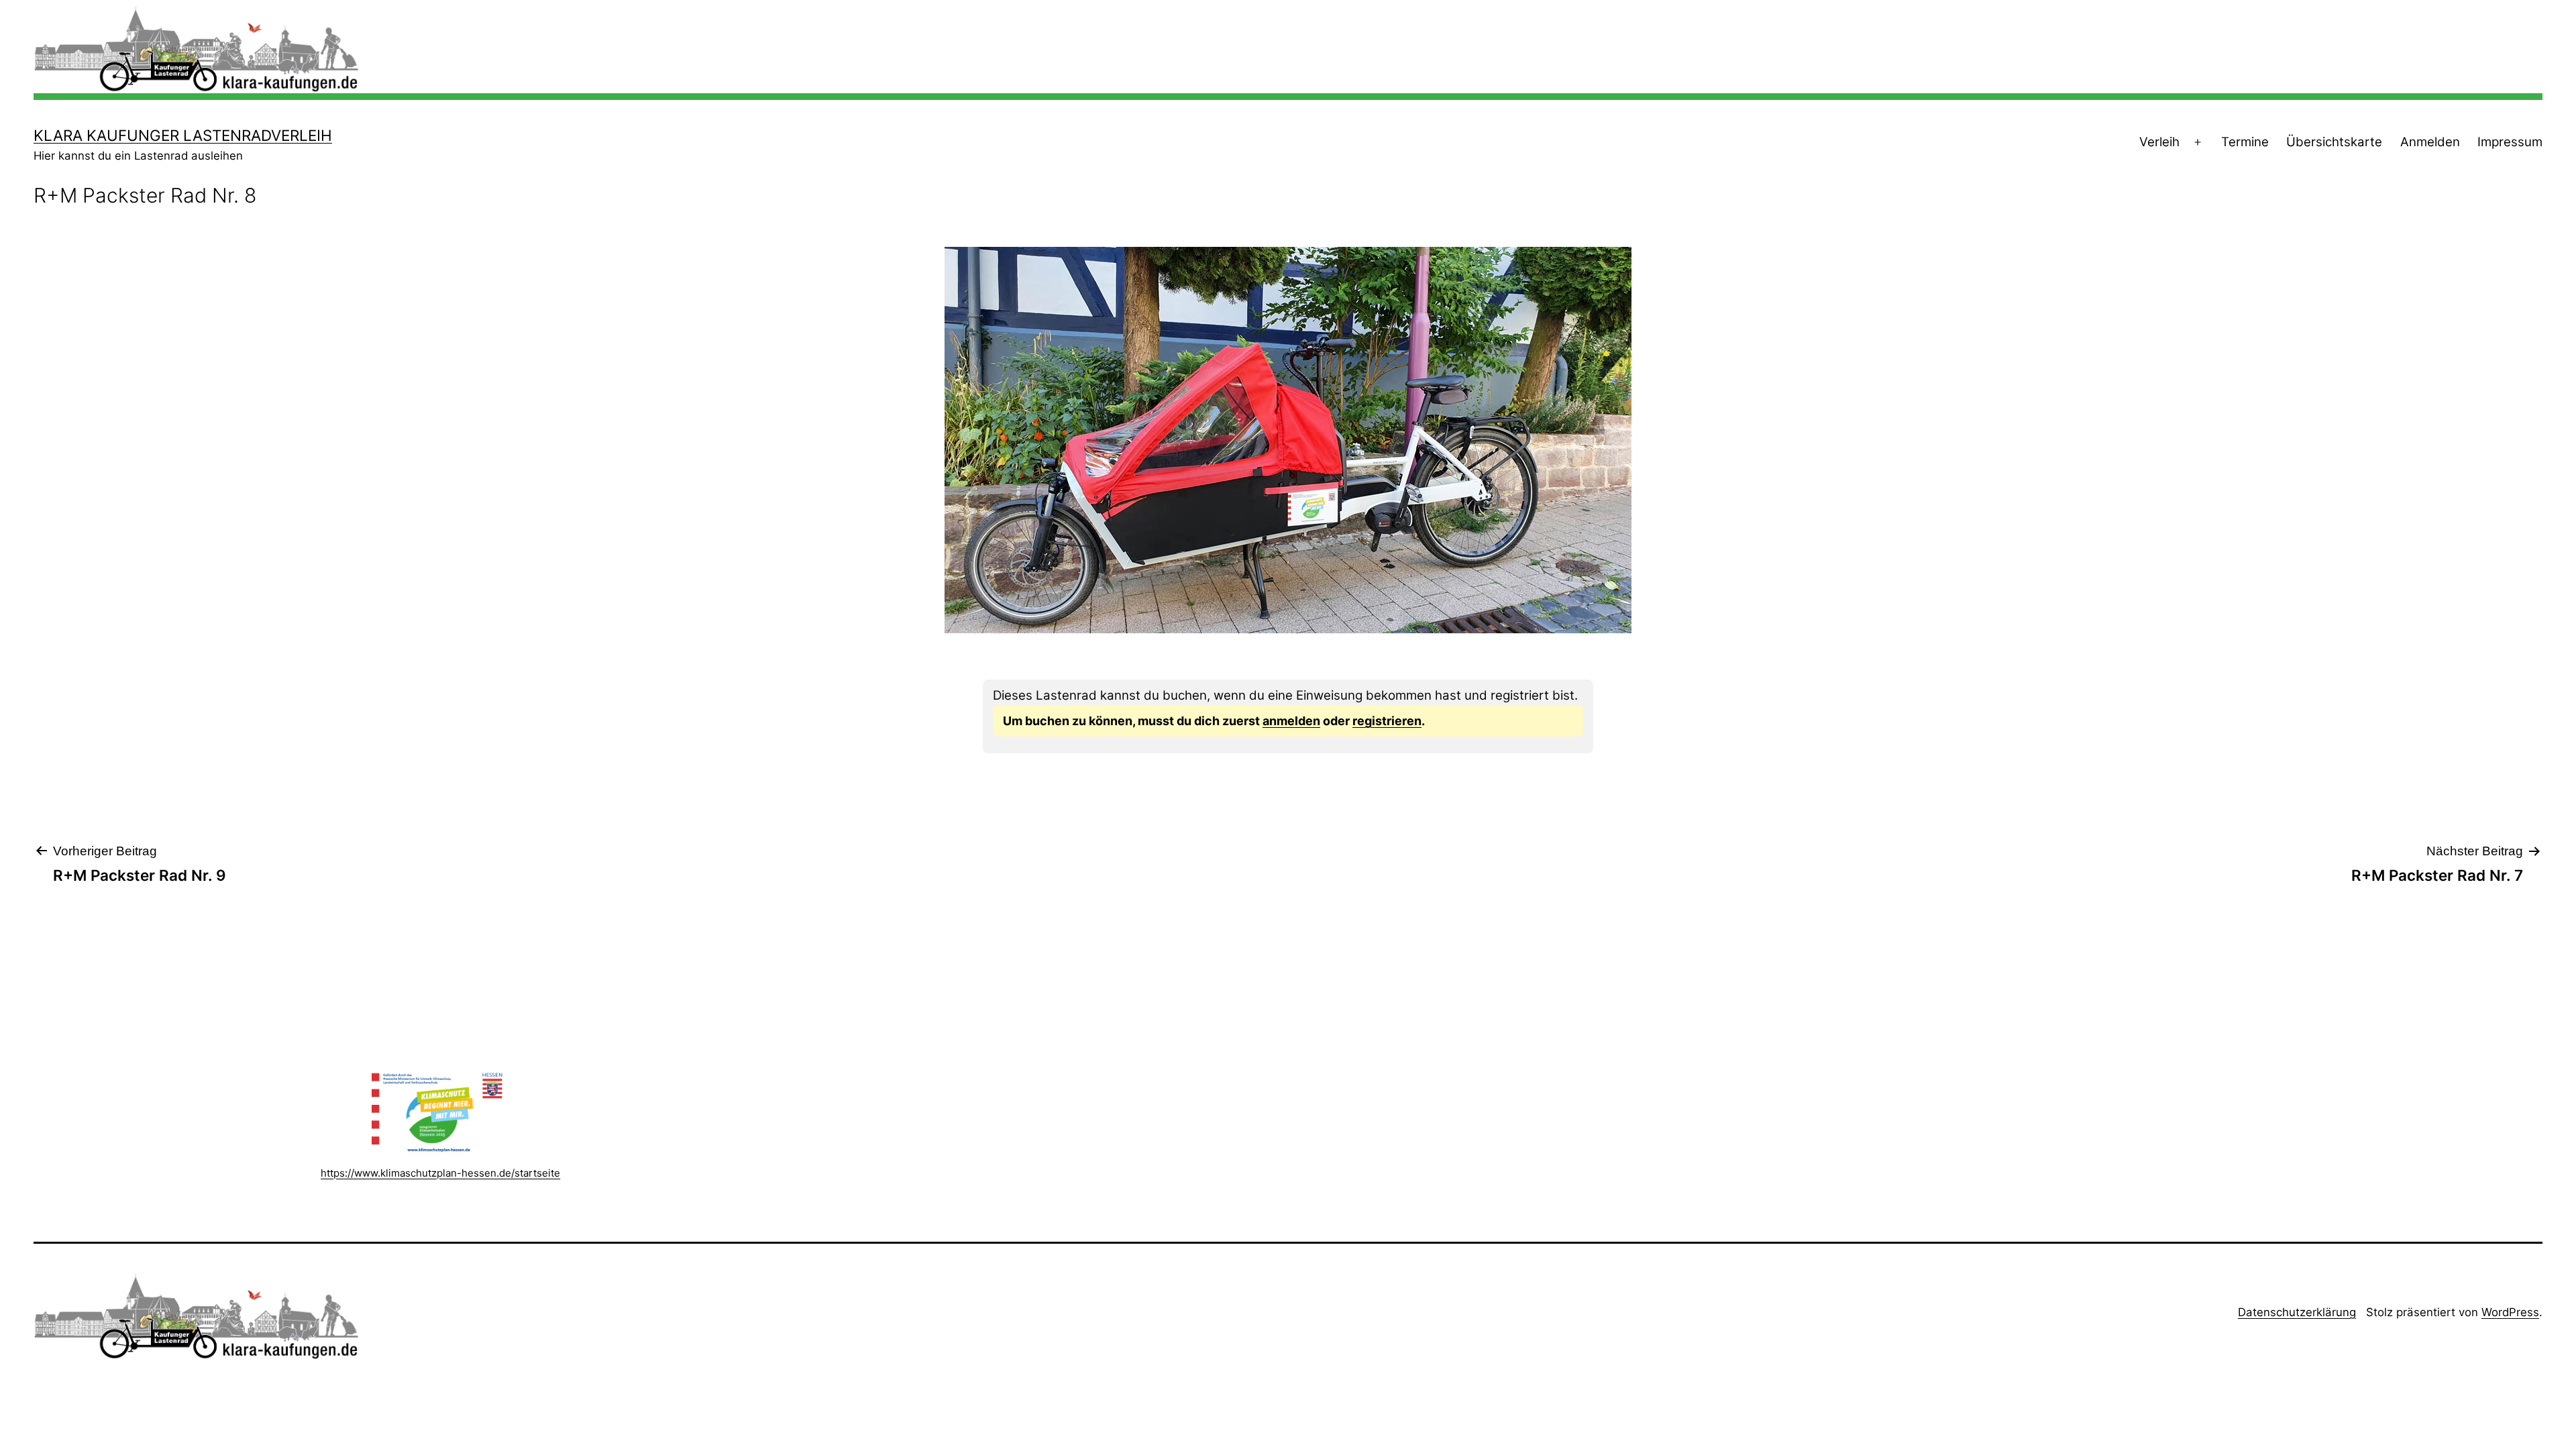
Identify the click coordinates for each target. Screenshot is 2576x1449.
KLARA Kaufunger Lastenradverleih (183, 135)
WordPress (2510, 1312)
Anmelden (2430, 142)
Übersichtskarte (2334, 142)
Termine (2245, 142)
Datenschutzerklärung (2297, 1312)
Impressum (2510, 142)
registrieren (1387, 721)
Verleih (2159, 142)
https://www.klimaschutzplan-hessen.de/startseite (440, 1173)
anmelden (1291, 721)
